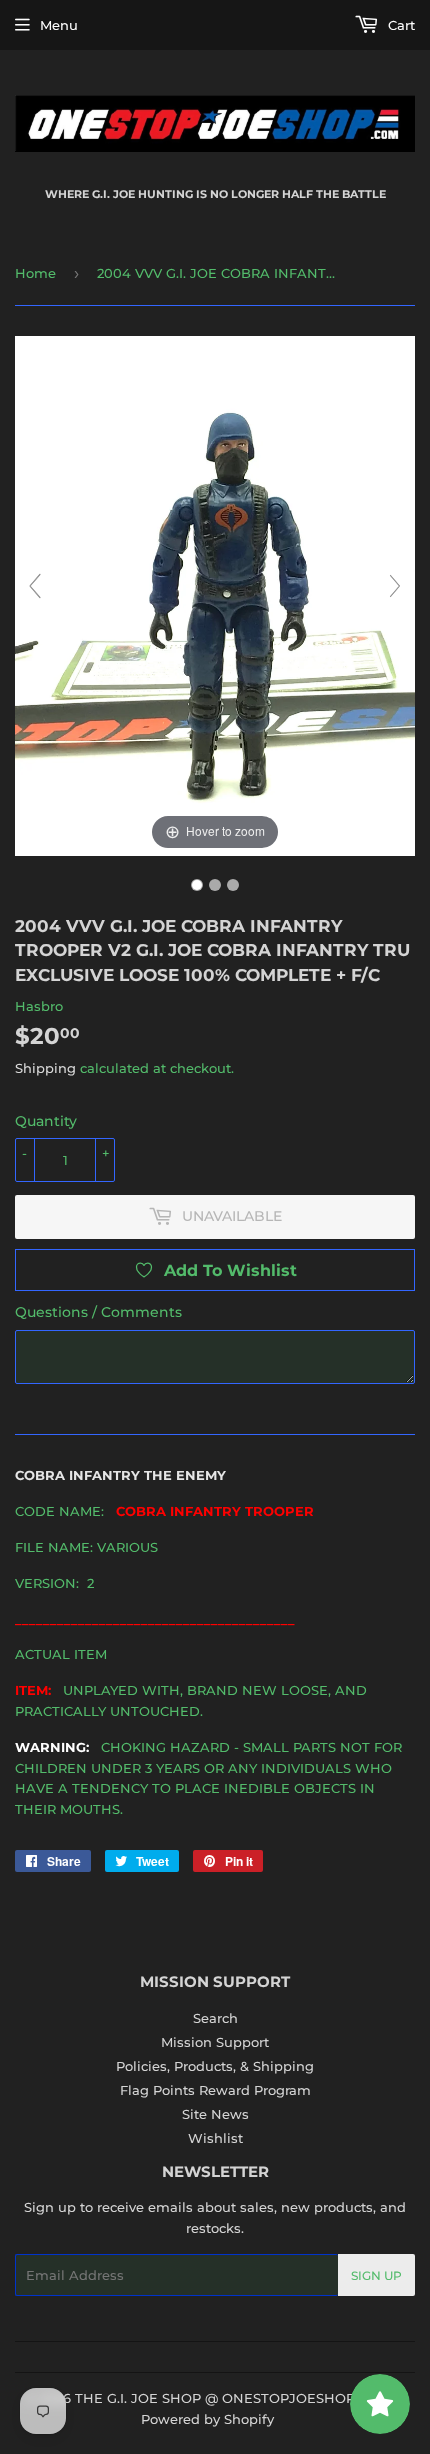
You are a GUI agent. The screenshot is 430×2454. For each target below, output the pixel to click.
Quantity (46, 1121)
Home (35, 273)
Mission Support (215, 2042)
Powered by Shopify (207, 2419)
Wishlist (215, 2138)
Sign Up (376, 2275)
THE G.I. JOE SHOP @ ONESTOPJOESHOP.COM (232, 2398)
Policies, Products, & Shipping (215, 2066)
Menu (59, 25)
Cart (399, 25)
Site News (215, 2114)
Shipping (45, 1068)
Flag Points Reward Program (215, 2090)
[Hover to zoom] (215, 594)
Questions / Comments (98, 1312)
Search (215, 2018)
